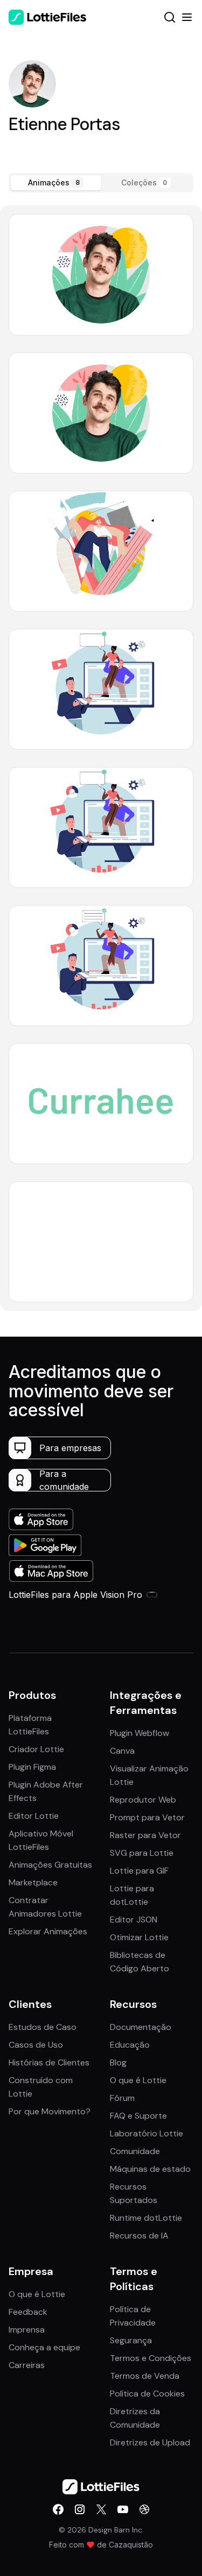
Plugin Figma (32, 1767)
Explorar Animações (48, 1931)
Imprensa (27, 2330)
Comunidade (135, 2151)
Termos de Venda (145, 2376)
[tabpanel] (101, 758)
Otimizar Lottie (139, 1937)
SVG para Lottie (142, 1853)
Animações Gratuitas (50, 1865)
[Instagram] (80, 2509)
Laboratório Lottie (147, 2133)
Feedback (28, 2312)
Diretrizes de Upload (150, 2442)
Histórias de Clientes (49, 2062)
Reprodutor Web (143, 1800)
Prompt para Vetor (147, 1817)
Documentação (141, 2027)
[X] (101, 2509)
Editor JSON (134, 1920)
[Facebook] (58, 2509)
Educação (130, 2045)
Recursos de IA (139, 2236)
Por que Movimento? (50, 2111)
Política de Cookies (147, 2394)
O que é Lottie (138, 2080)
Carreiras (27, 2365)
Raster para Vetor (145, 1835)
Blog (118, 2062)
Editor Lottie (34, 1816)
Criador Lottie (36, 1749)
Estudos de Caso (43, 2027)
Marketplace (33, 1882)
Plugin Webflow (140, 1733)
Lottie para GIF (139, 1871)
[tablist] (101, 183)
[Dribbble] (144, 2509)
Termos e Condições (151, 2358)
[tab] (56, 183)
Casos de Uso (36, 2045)
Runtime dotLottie (146, 2218)
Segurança (131, 2340)
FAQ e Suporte (138, 2116)
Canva (122, 1751)
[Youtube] (123, 2509)
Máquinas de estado (150, 2169)
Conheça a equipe (44, 2347)
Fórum (122, 2098)
